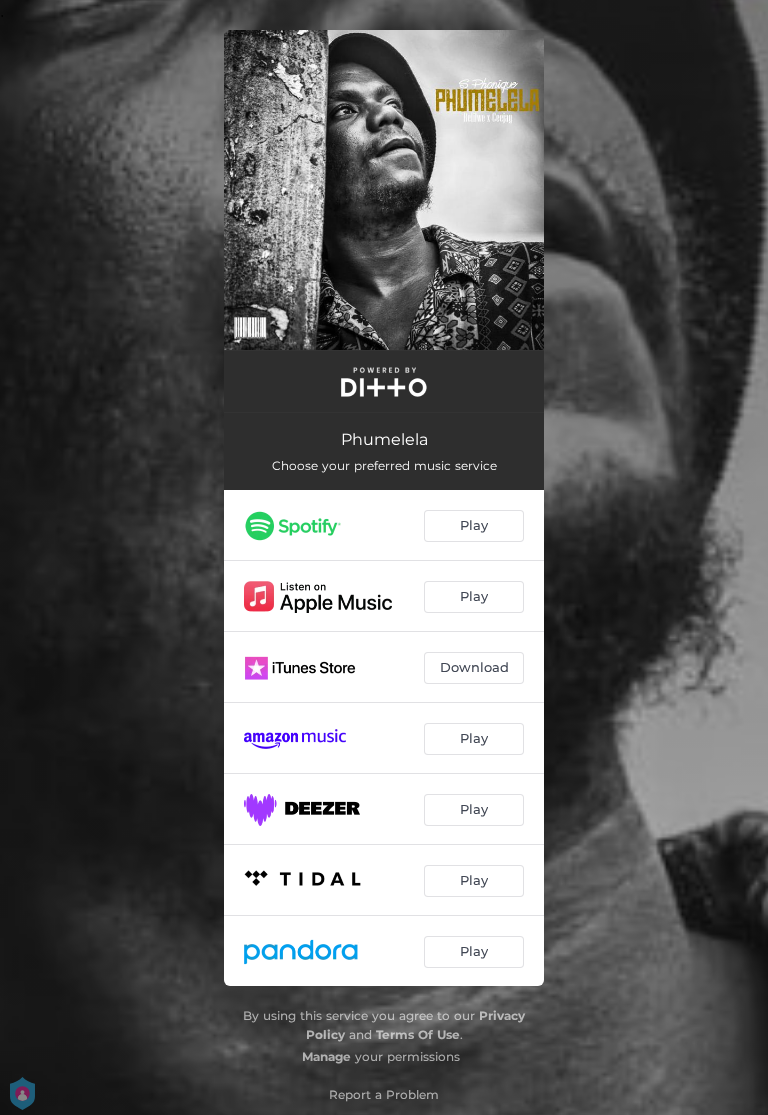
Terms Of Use (418, 1034)
